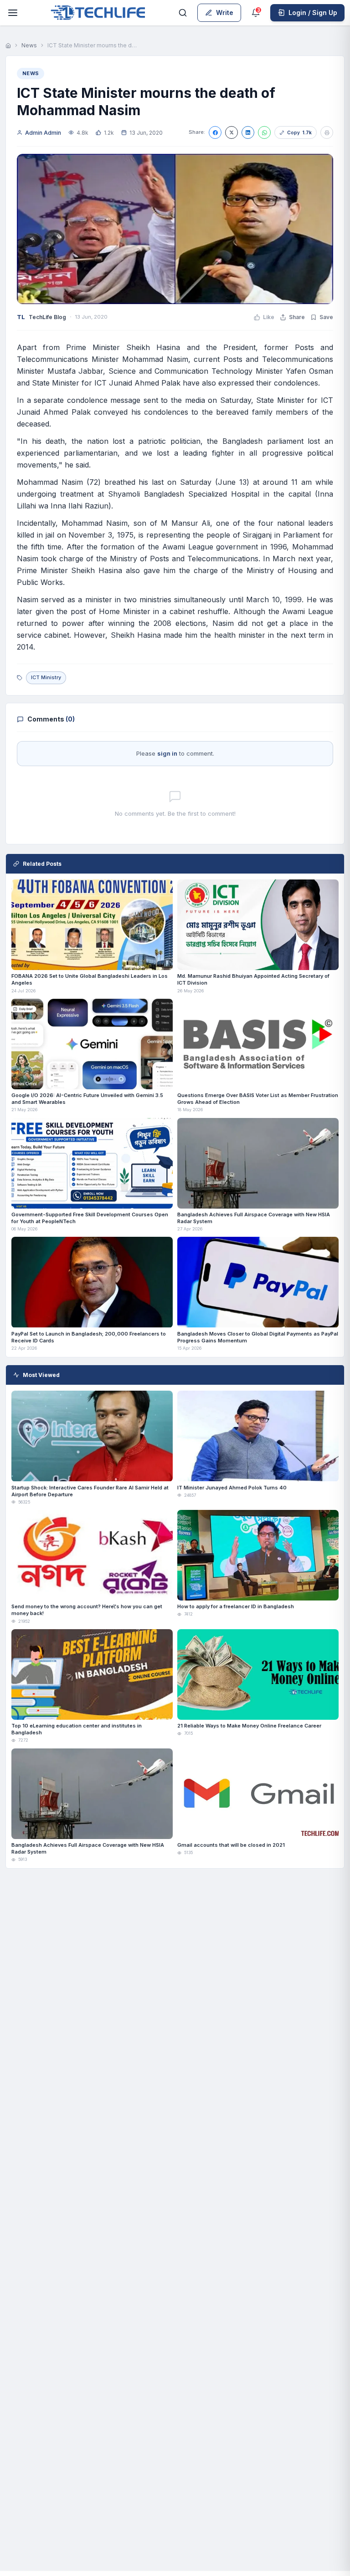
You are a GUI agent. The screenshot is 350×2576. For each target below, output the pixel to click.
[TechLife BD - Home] (98, 13)
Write (225, 13)
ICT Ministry (46, 677)
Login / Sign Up (313, 13)
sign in (167, 753)
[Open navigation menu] (13, 13)
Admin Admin (43, 133)
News (29, 45)
